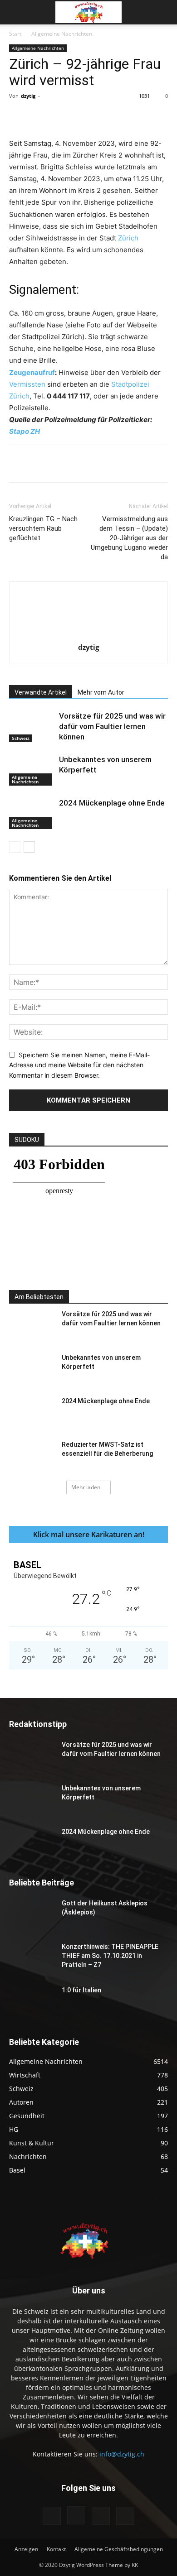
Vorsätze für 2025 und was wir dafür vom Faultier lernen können (112, 726)
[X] (68, 116)
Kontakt (56, 2549)
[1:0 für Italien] (32, 2001)
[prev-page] (15, 847)
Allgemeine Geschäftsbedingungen (119, 2549)
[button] (15, 12)
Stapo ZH (25, 431)
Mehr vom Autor (101, 692)
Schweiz (21, 738)
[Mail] (101, 2516)
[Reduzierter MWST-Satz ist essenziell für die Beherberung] (32, 1456)
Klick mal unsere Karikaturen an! (89, 1535)
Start (15, 34)
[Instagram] (76, 2515)
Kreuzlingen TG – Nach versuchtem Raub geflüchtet (43, 528)
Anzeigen (26, 2549)
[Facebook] (47, 116)
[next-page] (29, 847)
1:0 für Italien (81, 1990)
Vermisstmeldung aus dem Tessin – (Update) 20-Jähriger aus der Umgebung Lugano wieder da (129, 538)
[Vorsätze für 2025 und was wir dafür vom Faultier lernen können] (32, 727)
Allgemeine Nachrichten (62, 34)
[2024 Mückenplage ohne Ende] (32, 813)
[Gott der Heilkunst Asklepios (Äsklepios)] (32, 1914)
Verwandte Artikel (41, 692)
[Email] (151, 116)
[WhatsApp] (109, 116)
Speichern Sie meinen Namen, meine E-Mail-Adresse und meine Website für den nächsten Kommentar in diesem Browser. (79, 1065)
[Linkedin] (130, 116)
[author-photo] (88, 635)
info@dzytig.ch (122, 2454)
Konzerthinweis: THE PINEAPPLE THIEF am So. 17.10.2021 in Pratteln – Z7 (110, 1956)
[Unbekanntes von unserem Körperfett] (32, 770)
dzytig (28, 96)
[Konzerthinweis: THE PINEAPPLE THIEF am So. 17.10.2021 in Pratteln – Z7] (32, 1958)
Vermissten (27, 384)
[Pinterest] (88, 116)
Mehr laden (86, 1487)
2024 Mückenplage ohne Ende (112, 803)
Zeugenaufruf (32, 372)
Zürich (128, 238)
